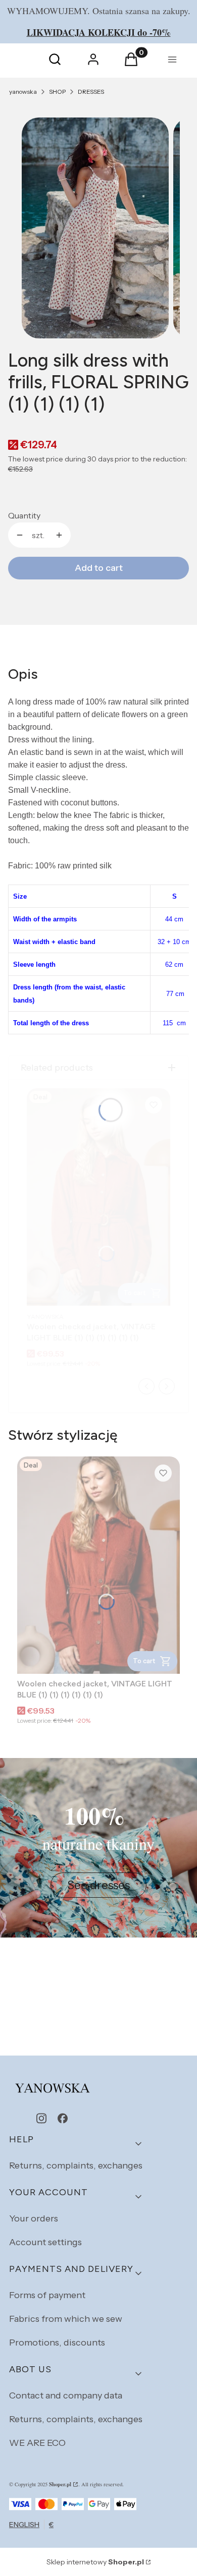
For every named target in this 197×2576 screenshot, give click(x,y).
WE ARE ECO (37, 2443)
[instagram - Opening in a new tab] (41, 2118)
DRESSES (91, 92)
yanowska (23, 92)
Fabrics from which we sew (66, 2319)
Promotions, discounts (57, 2343)
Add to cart (99, 568)
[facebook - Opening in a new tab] (63, 2118)
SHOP (57, 92)
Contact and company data (66, 2395)
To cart (144, 1661)
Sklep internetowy (95, 2562)
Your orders (34, 2218)
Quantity (24, 515)
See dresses (98, 1885)
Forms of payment (47, 2295)
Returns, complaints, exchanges (76, 2165)
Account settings (45, 2242)
